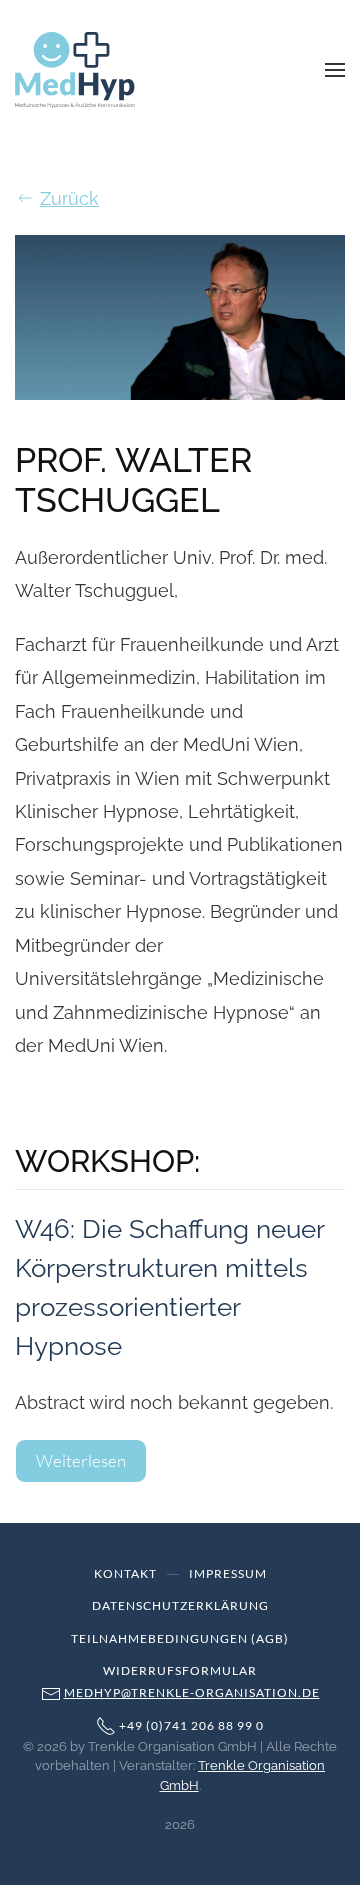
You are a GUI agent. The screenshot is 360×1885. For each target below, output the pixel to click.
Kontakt (125, 1573)
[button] (335, 70)
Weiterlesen (81, 1460)
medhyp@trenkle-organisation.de (192, 1692)
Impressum (228, 1573)
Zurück (69, 198)
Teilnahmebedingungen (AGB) (180, 1638)
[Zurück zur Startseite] (75, 70)
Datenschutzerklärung (180, 1605)
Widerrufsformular (180, 1670)
